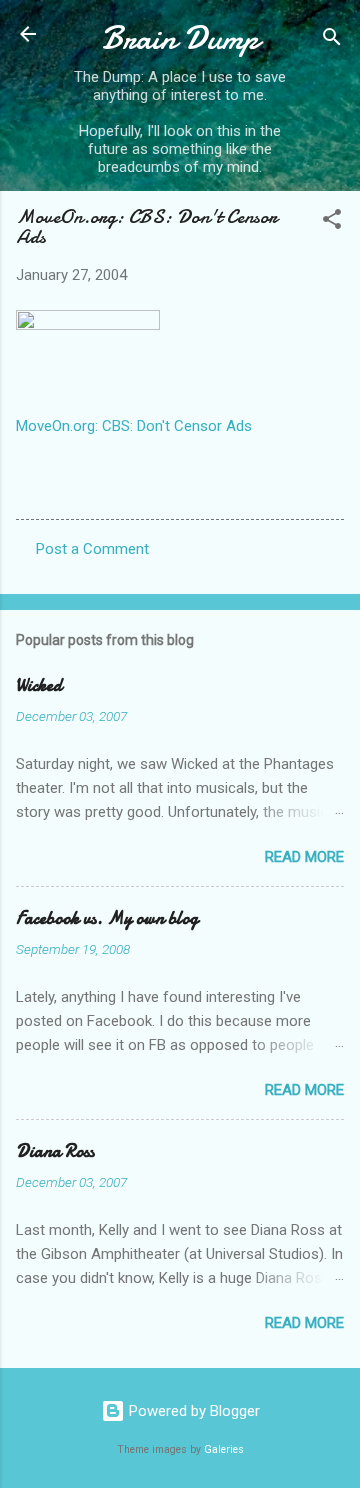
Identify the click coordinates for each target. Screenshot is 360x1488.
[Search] (332, 40)
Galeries (224, 1449)
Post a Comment (92, 549)
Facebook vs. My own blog (107, 918)
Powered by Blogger (192, 1411)
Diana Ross (55, 1151)
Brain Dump (180, 38)
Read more (304, 857)
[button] (332, 222)
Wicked (39, 685)
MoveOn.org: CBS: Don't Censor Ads (134, 426)
